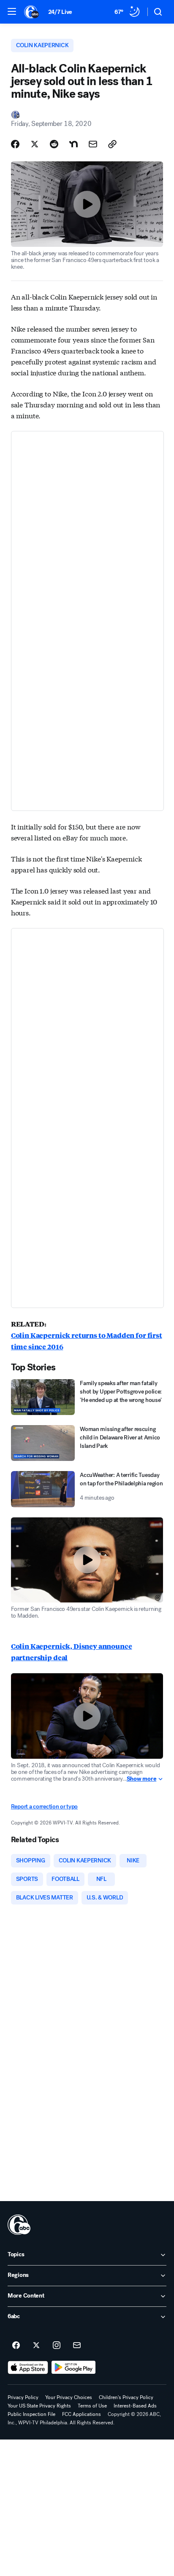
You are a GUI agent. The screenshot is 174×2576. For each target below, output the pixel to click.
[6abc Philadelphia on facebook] (16, 2346)
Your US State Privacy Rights (39, 2406)
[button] (12, 11)
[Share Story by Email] (93, 144)
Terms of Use (92, 2406)
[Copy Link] (112, 144)
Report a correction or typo (44, 1807)
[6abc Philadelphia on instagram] (57, 2346)
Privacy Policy (23, 2397)
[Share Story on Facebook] (15, 144)
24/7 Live (60, 12)
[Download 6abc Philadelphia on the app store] (28, 2367)
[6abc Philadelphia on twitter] (36, 2346)
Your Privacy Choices (69, 2397)
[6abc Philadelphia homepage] (32, 12)
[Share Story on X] (35, 144)
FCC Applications (82, 2414)
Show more (141, 1779)
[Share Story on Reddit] (54, 144)
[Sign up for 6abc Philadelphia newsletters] (77, 2346)
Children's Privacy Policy (126, 2397)
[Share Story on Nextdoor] (73, 144)
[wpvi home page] (19, 2225)
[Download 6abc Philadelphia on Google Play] (74, 2367)
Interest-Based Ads (135, 2406)
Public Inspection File (31, 2414)
